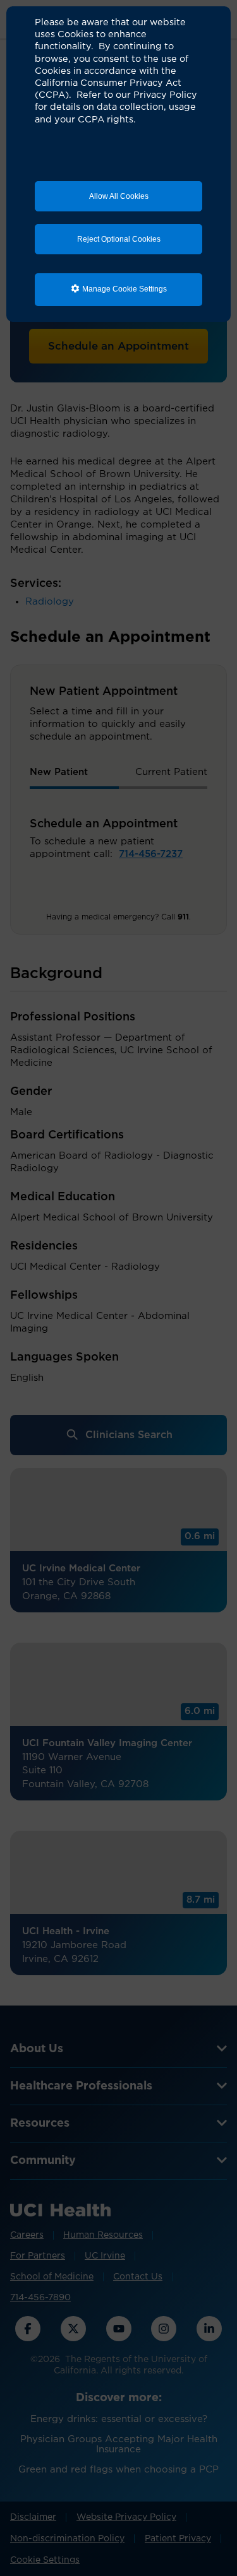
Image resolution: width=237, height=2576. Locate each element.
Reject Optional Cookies (119, 239)
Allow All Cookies (119, 196)
